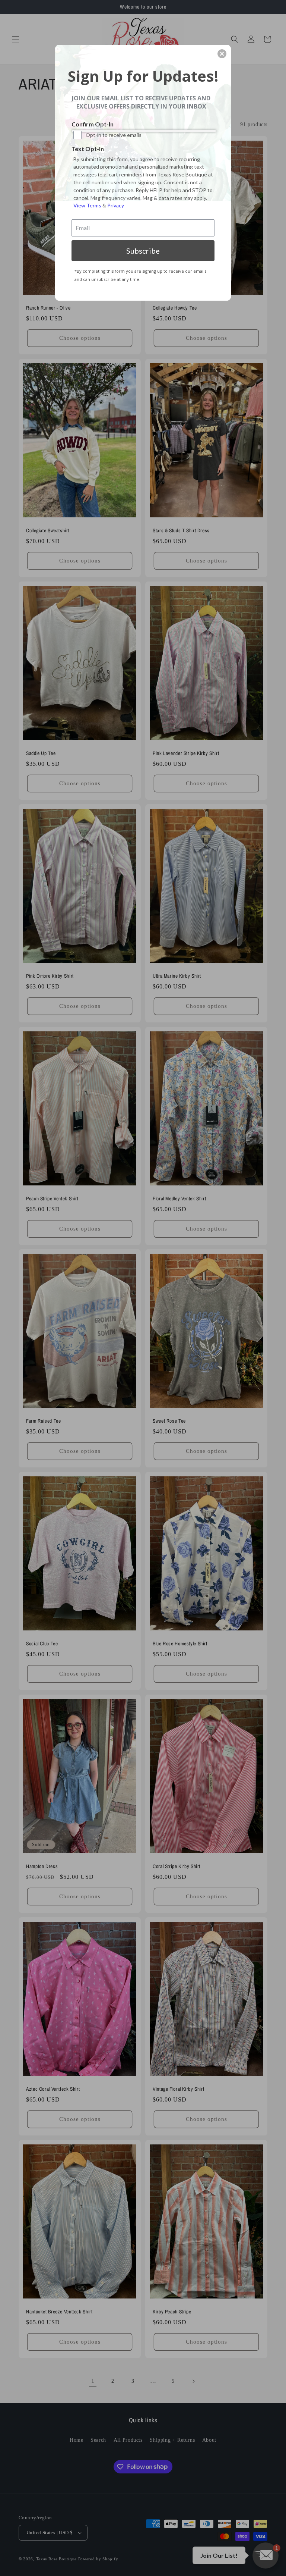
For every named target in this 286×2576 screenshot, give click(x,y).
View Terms (87, 205)
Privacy (116, 205)
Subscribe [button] (143, 251)
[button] (222, 54)
